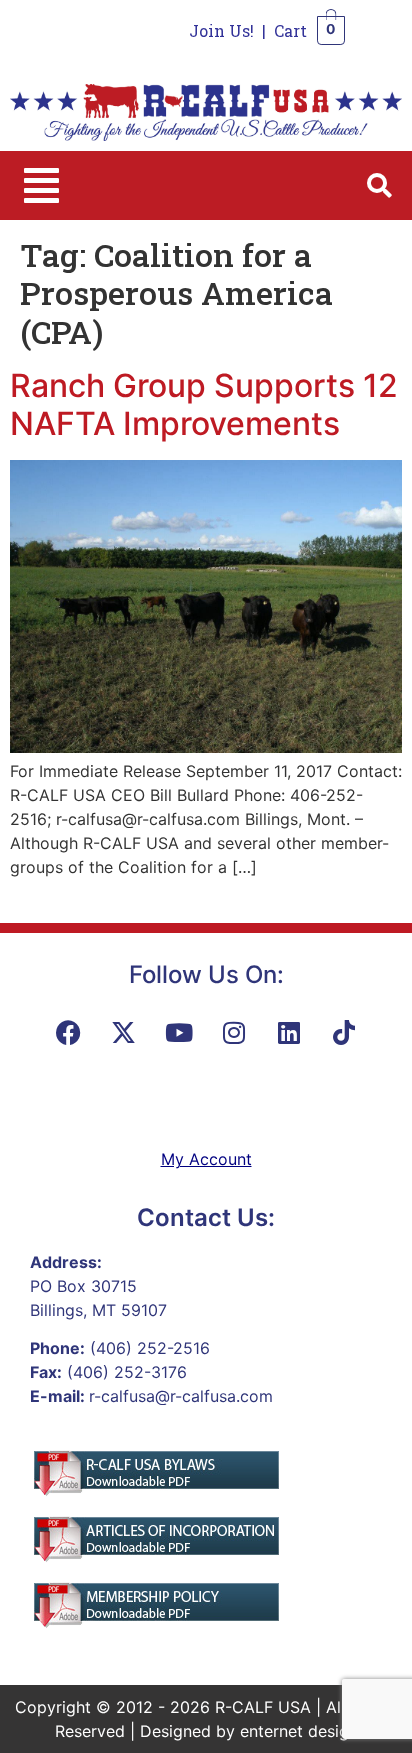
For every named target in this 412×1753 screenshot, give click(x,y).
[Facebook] (69, 1032)
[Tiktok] (344, 1032)
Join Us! (221, 30)
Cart (290, 30)
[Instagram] (234, 1032)
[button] (41, 185)
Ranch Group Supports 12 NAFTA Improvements (204, 404)
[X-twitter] (124, 1032)
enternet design (299, 1731)
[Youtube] (179, 1032)
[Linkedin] (289, 1032)
